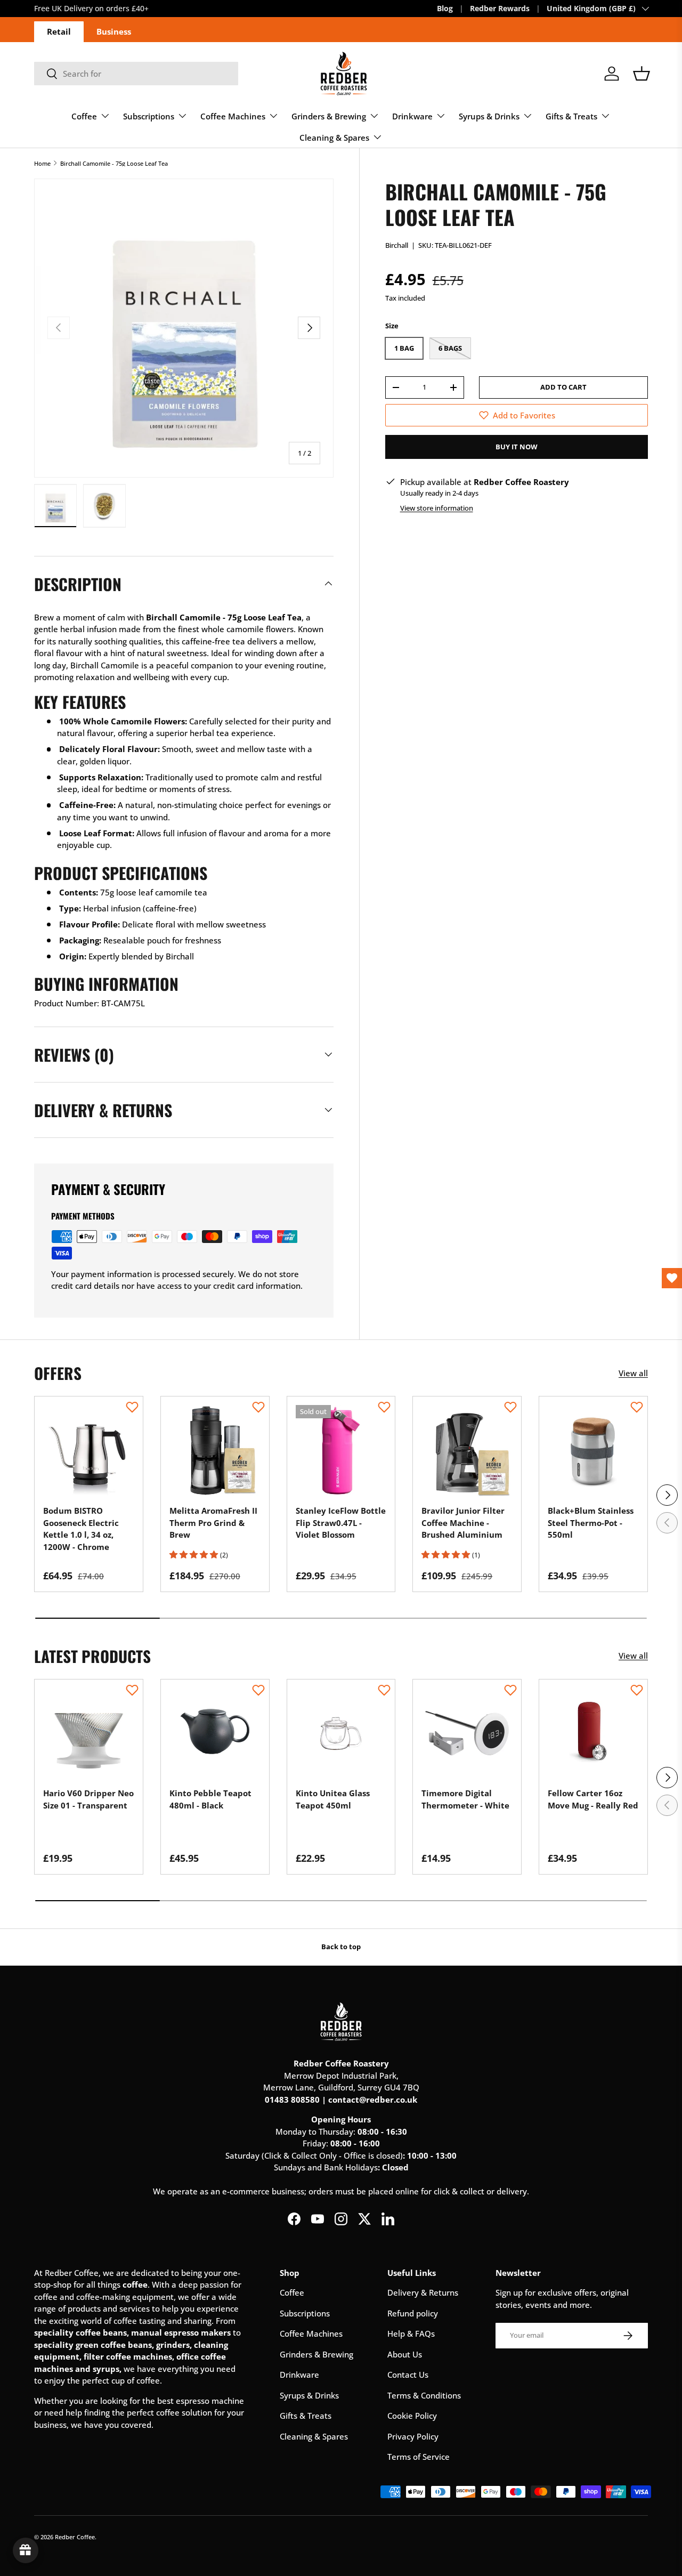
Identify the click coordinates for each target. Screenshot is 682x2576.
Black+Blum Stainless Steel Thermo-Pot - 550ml (591, 1523)
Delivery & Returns (423, 2292)
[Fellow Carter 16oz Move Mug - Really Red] (593, 1734)
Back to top (341, 1947)
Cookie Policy (412, 2416)
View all (633, 1373)
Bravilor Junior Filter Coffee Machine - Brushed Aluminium (463, 1523)
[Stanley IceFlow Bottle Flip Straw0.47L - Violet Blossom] (341, 1451)
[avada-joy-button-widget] (26, 2550)
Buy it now (517, 447)
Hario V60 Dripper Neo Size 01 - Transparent (88, 1799)
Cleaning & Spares (334, 138)
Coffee (84, 116)
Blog (445, 9)
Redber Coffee (75, 2537)
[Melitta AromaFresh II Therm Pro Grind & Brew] (215, 1451)
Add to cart (563, 387)
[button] (642, 74)
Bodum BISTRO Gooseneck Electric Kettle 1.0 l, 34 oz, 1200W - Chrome (81, 1529)
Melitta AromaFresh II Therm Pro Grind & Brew (213, 1523)
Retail (59, 31)
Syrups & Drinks (489, 116)
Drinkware (412, 116)
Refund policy (413, 2313)
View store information (437, 508)
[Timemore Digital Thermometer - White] (467, 1734)
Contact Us (408, 2375)
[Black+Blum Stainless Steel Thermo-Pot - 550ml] (593, 1451)
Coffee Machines (233, 116)
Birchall (397, 245)
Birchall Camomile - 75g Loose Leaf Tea (114, 163)
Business (114, 31)
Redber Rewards (500, 9)
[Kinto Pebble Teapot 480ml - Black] (215, 1734)
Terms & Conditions (424, 2395)
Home (42, 163)
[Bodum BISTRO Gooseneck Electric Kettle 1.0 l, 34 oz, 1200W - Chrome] (89, 1451)
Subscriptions (149, 116)
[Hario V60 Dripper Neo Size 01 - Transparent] (89, 1734)
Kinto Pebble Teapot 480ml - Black (210, 1799)
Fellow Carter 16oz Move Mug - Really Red (593, 1799)
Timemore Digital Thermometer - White (465, 1799)
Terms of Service (419, 2457)
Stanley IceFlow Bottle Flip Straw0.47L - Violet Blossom (341, 1523)
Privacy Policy (413, 2436)
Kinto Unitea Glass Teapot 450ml (333, 1799)
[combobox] (136, 74)
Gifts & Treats (571, 116)
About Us (405, 2354)
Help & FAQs (411, 2333)
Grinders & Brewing (329, 116)
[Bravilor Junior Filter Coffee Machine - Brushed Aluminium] (467, 1451)
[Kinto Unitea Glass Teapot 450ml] (341, 1734)
